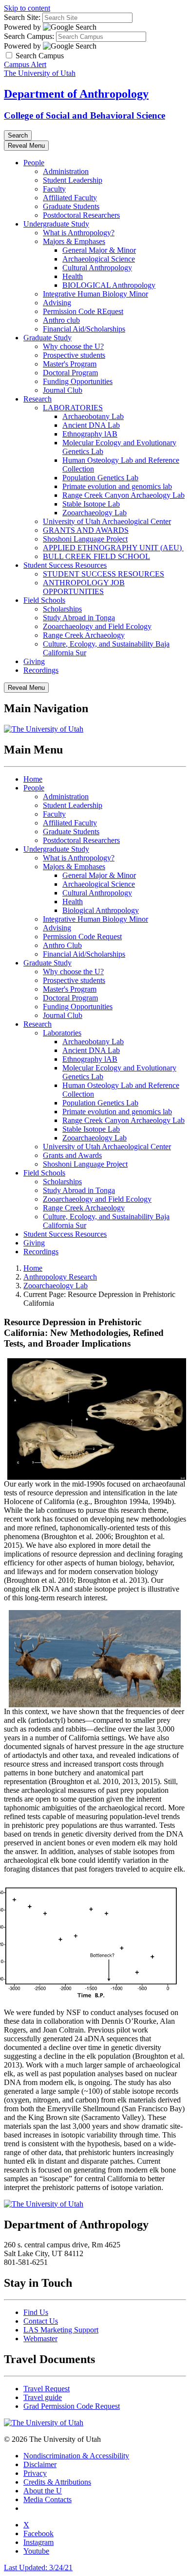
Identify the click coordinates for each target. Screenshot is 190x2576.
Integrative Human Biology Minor (95, 294)
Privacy (35, 2473)
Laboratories (62, 1033)
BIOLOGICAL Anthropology (109, 285)
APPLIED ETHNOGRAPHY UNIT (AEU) (113, 548)
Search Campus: (29, 36)
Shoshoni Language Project (85, 539)
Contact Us (41, 2321)
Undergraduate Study (56, 224)
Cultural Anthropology (97, 268)
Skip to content (27, 8)
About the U (43, 2491)
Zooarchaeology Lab (95, 513)
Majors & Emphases (74, 241)
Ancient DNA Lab (91, 425)
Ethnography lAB (90, 434)
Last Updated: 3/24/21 (38, 2567)
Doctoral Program (70, 373)
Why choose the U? (73, 346)
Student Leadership (73, 180)
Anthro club (61, 320)
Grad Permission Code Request (72, 2406)
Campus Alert (25, 64)
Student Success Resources (65, 565)
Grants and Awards (72, 1155)
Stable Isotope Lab (91, 504)
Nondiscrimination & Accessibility (76, 2456)
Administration (66, 171)
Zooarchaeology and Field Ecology (97, 626)
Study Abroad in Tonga (79, 618)
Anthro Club (62, 945)
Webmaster (40, 2339)
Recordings (41, 670)
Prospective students (74, 355)
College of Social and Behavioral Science (85, 115)
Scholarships (62, 609)
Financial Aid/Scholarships (84, 329)
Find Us (36, 2312)
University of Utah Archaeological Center (107, 521)
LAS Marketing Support (61, 2330)
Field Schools (44, 600)
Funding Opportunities (78, 381)
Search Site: (22, 17)
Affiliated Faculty (70, 198)
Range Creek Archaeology (84, 635)
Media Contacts (47, 2499)
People (34, 163)
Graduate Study (47, 338)
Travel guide (43, 2397)
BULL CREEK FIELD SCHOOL (96, 556)
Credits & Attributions (57, 2482)
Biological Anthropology (101, 910)
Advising (57, 303)
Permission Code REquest (83, 311)
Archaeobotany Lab (93, 416)
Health (73, 276)
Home (33, 779)
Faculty (54, 189)
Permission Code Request (82, 937)
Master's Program (70, 364)
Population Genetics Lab (100, 478)
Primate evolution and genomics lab (117, 486)
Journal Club (63, 390)
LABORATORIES (73, 408)
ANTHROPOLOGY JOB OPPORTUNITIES (84, 587)
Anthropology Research (60, 1277)
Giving (34, 661)
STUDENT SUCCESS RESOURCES (104, 574)
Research (38, 399)
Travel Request (47, 2389)
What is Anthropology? (79, 233)
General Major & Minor (99, 250)
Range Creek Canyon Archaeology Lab (123, 495)
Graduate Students (71, 206)
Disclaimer (40, 2464)
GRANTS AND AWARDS (86, 530)
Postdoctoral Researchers (81, 215)
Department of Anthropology (76, 94)
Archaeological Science (99, 259)
